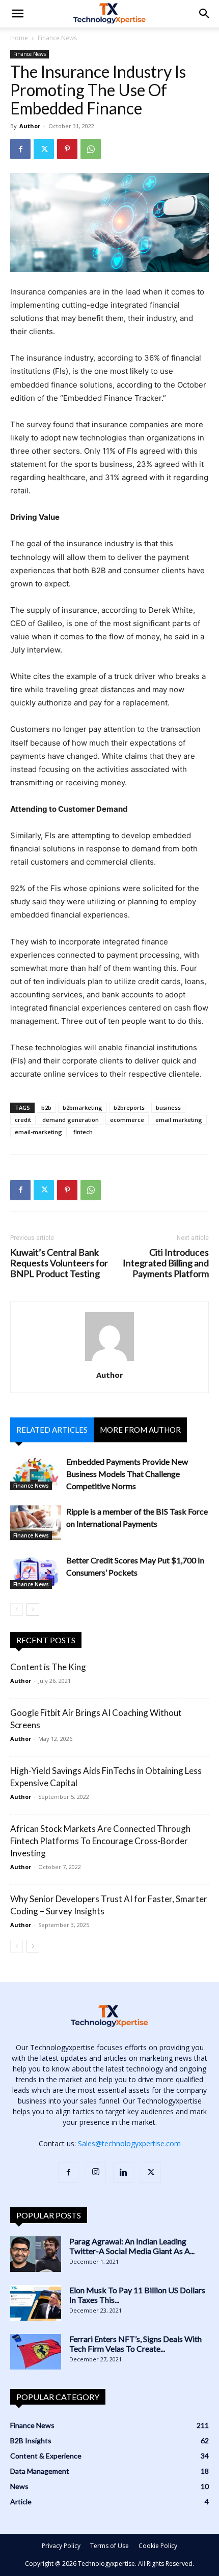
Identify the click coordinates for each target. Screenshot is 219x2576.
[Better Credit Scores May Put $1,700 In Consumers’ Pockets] (36, 1572)
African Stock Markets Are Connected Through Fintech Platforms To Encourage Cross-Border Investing (100, 1841)
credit (23, 1120)
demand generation (71, 1120)
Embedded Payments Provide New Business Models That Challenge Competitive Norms (127, 1474)
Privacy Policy (61, 2546)
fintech (83, 1132)
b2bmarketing (83, 1107)
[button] (205, 14)
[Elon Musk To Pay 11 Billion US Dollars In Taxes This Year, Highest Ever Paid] (36, 2303)
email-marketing (38, 1132)
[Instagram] (96, 2172)
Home (19, 38)
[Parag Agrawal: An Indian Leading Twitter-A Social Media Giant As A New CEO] (36, 2254)
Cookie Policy (158, 2546)
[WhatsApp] (91, 149)
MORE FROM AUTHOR (140, 1430)
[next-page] (33, 1609)
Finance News (57, 38)
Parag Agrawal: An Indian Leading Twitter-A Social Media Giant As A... (132, 2246)
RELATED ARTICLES (52, 1430)
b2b (46, 1107)
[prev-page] (17, 1609)
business (168, 1107)
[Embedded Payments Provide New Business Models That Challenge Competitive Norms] (36, 1473)
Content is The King (48, 1667)
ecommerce (127, 1120)
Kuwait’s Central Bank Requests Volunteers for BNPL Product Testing (59, 1263)
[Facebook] (20, 149)
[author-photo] (109, 1361)
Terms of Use (109, 2546)
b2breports (129, 1107)
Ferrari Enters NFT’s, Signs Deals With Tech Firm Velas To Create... (135, 2344)
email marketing (179, 1120)
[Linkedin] (123, 2173)
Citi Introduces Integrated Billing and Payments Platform (166, 1263)
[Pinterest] (67, 149)
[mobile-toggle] (17, 14)
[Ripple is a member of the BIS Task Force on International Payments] (36, 1523)
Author (30, 126)
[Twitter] (44, 149)
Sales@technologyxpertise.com (129, 2143)
